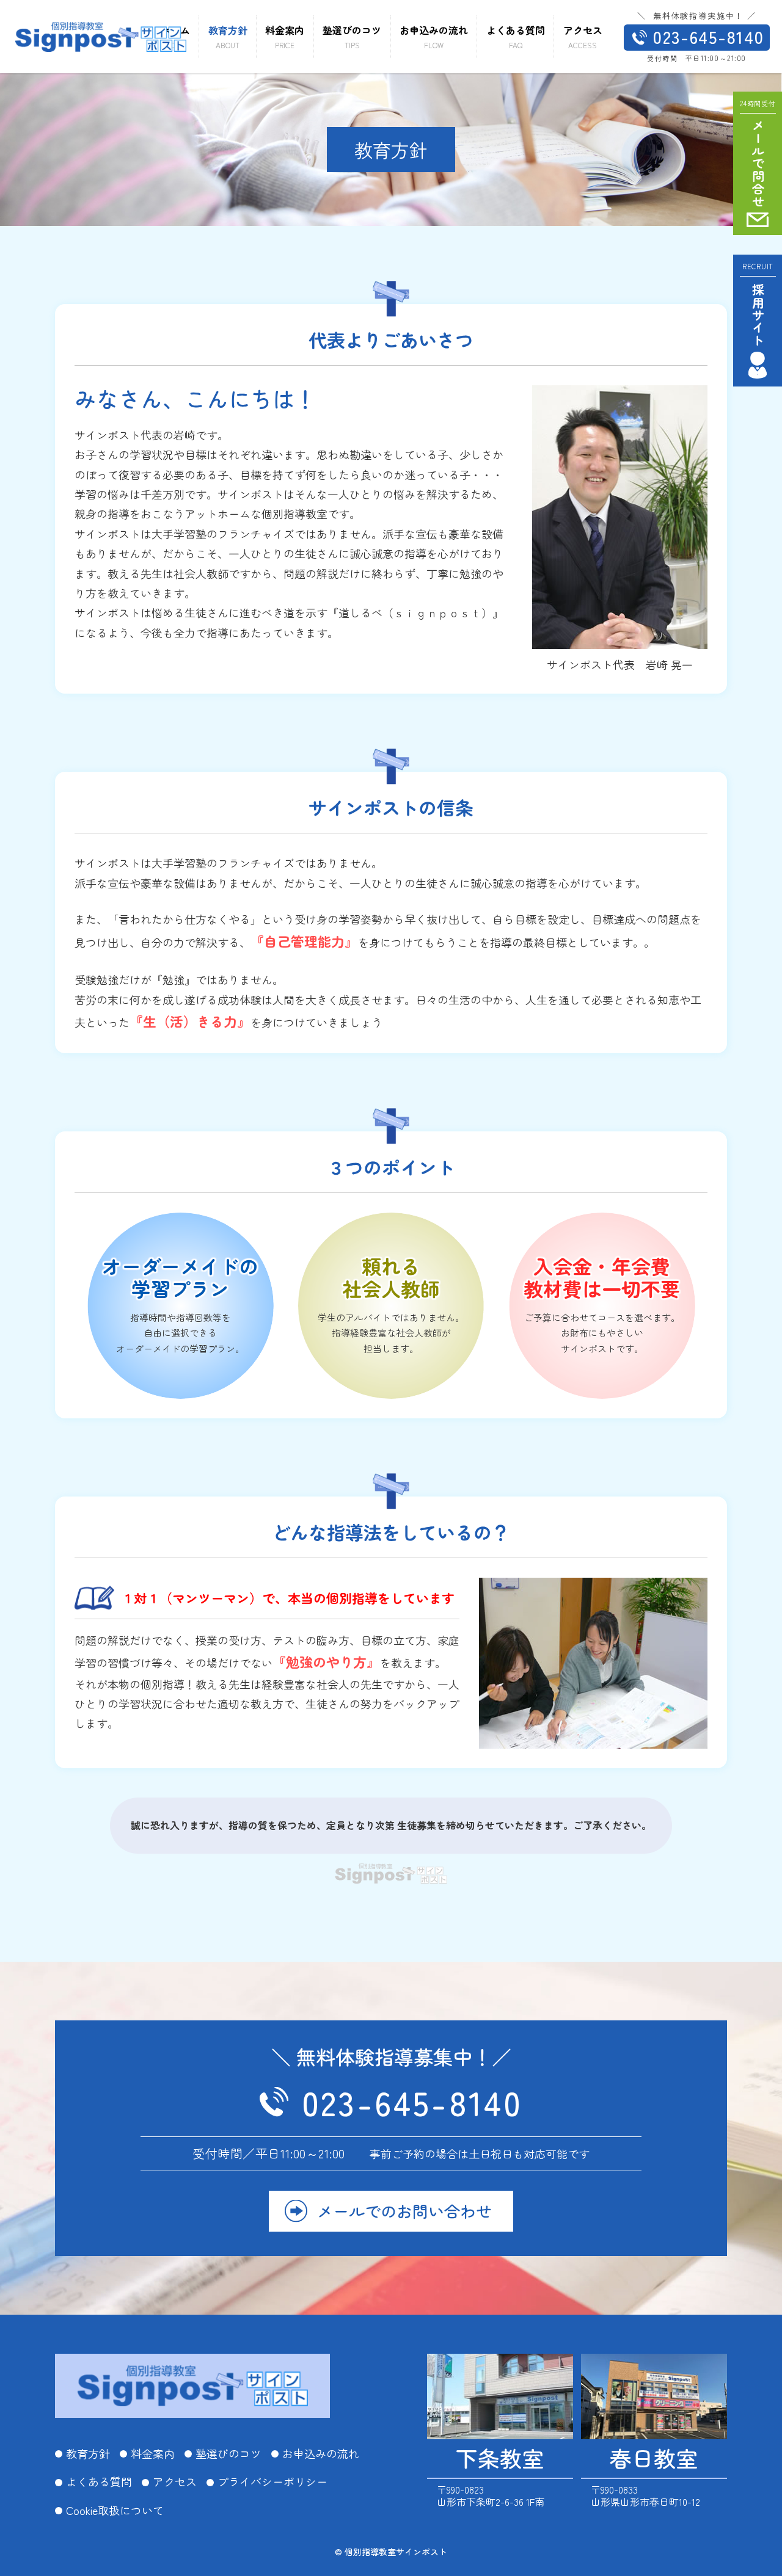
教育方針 (88, 2454)
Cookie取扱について (115, 2511)
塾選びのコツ (228, 2454)
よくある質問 (99, 2482)
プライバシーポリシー (272, 2482)
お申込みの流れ (321, 2454)
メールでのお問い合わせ (404, 2211)
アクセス (175, 2482)
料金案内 (153, 2454)
